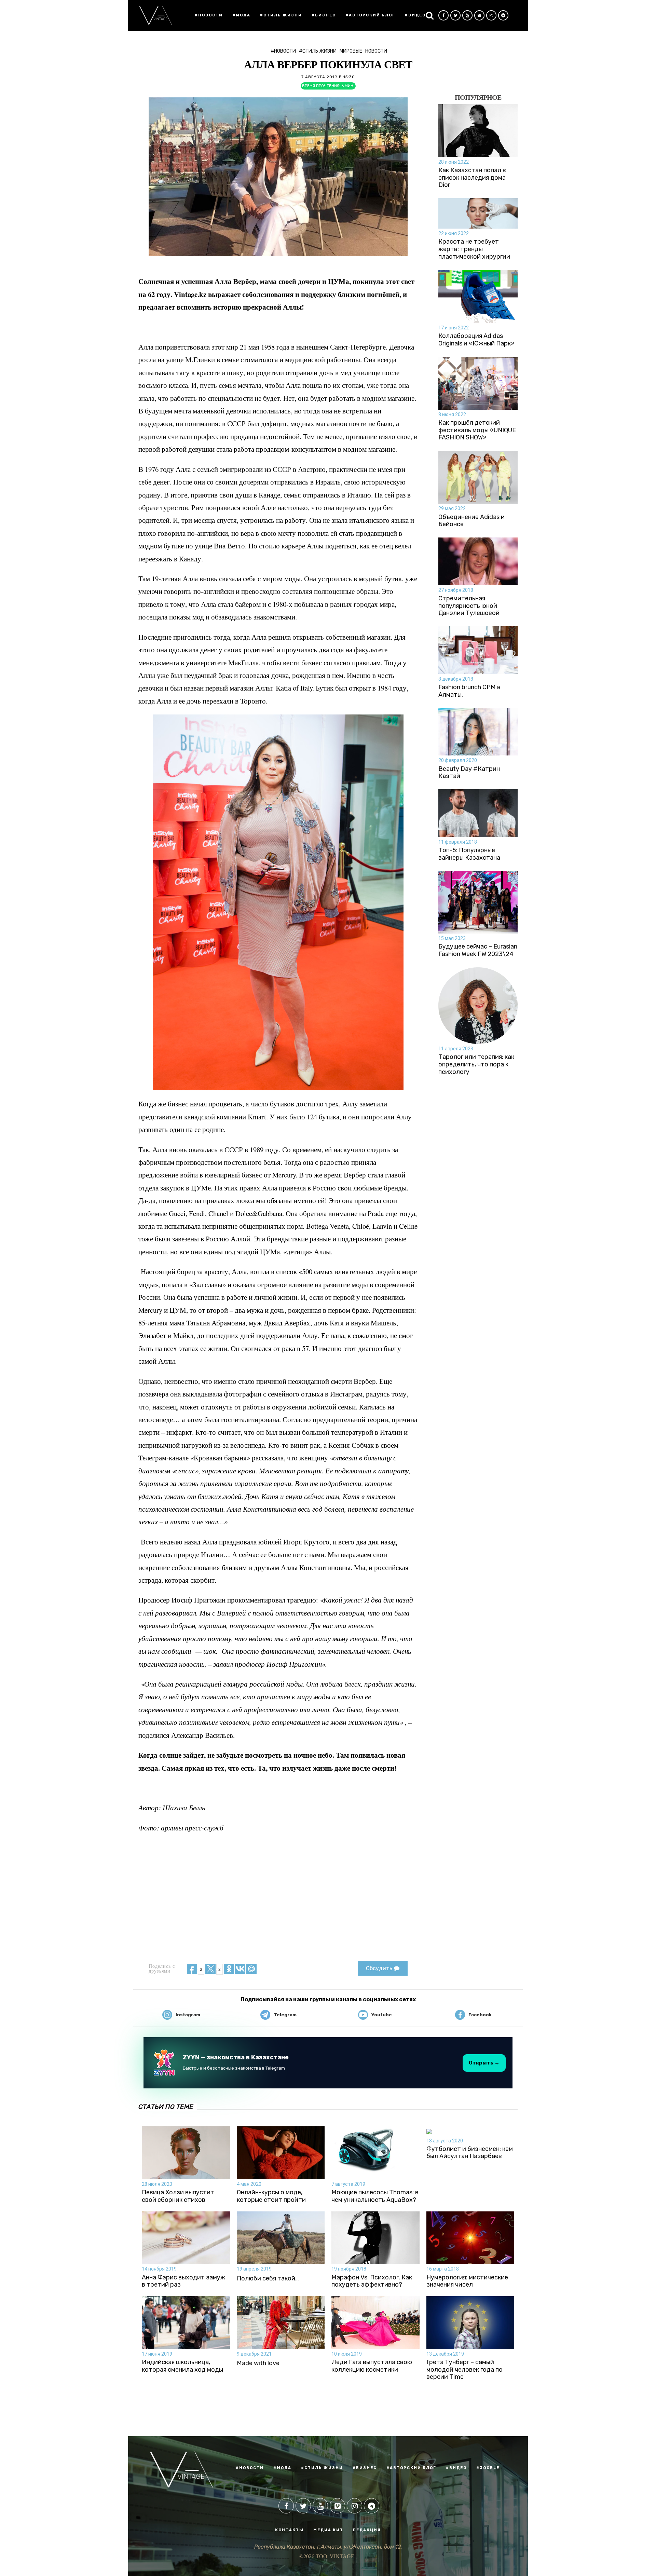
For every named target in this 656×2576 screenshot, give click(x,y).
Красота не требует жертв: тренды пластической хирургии (474, 249)
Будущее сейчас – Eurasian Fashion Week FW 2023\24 (478, 950)
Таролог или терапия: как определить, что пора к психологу (476, 1064)
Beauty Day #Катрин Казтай (469, 773)
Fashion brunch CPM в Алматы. (469, 691)
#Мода (241, 15)
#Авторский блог (370, 15)
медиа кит (328, 2530)
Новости (376, 51)
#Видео (415, 15)
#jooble (488, 2468)
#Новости (209, 15)
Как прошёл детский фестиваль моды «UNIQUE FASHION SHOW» (477, 430)
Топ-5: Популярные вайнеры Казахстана (469, 854)
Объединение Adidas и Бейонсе (471, 521)
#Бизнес (324, 15)
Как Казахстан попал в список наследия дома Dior (472, 178)
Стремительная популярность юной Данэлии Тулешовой (469, 606)
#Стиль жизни (281, 15)
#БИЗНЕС (365, 2468)
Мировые (351, 51)
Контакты (289, 2530)
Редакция (367, 2530)
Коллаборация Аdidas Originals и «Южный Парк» (476, 340)
